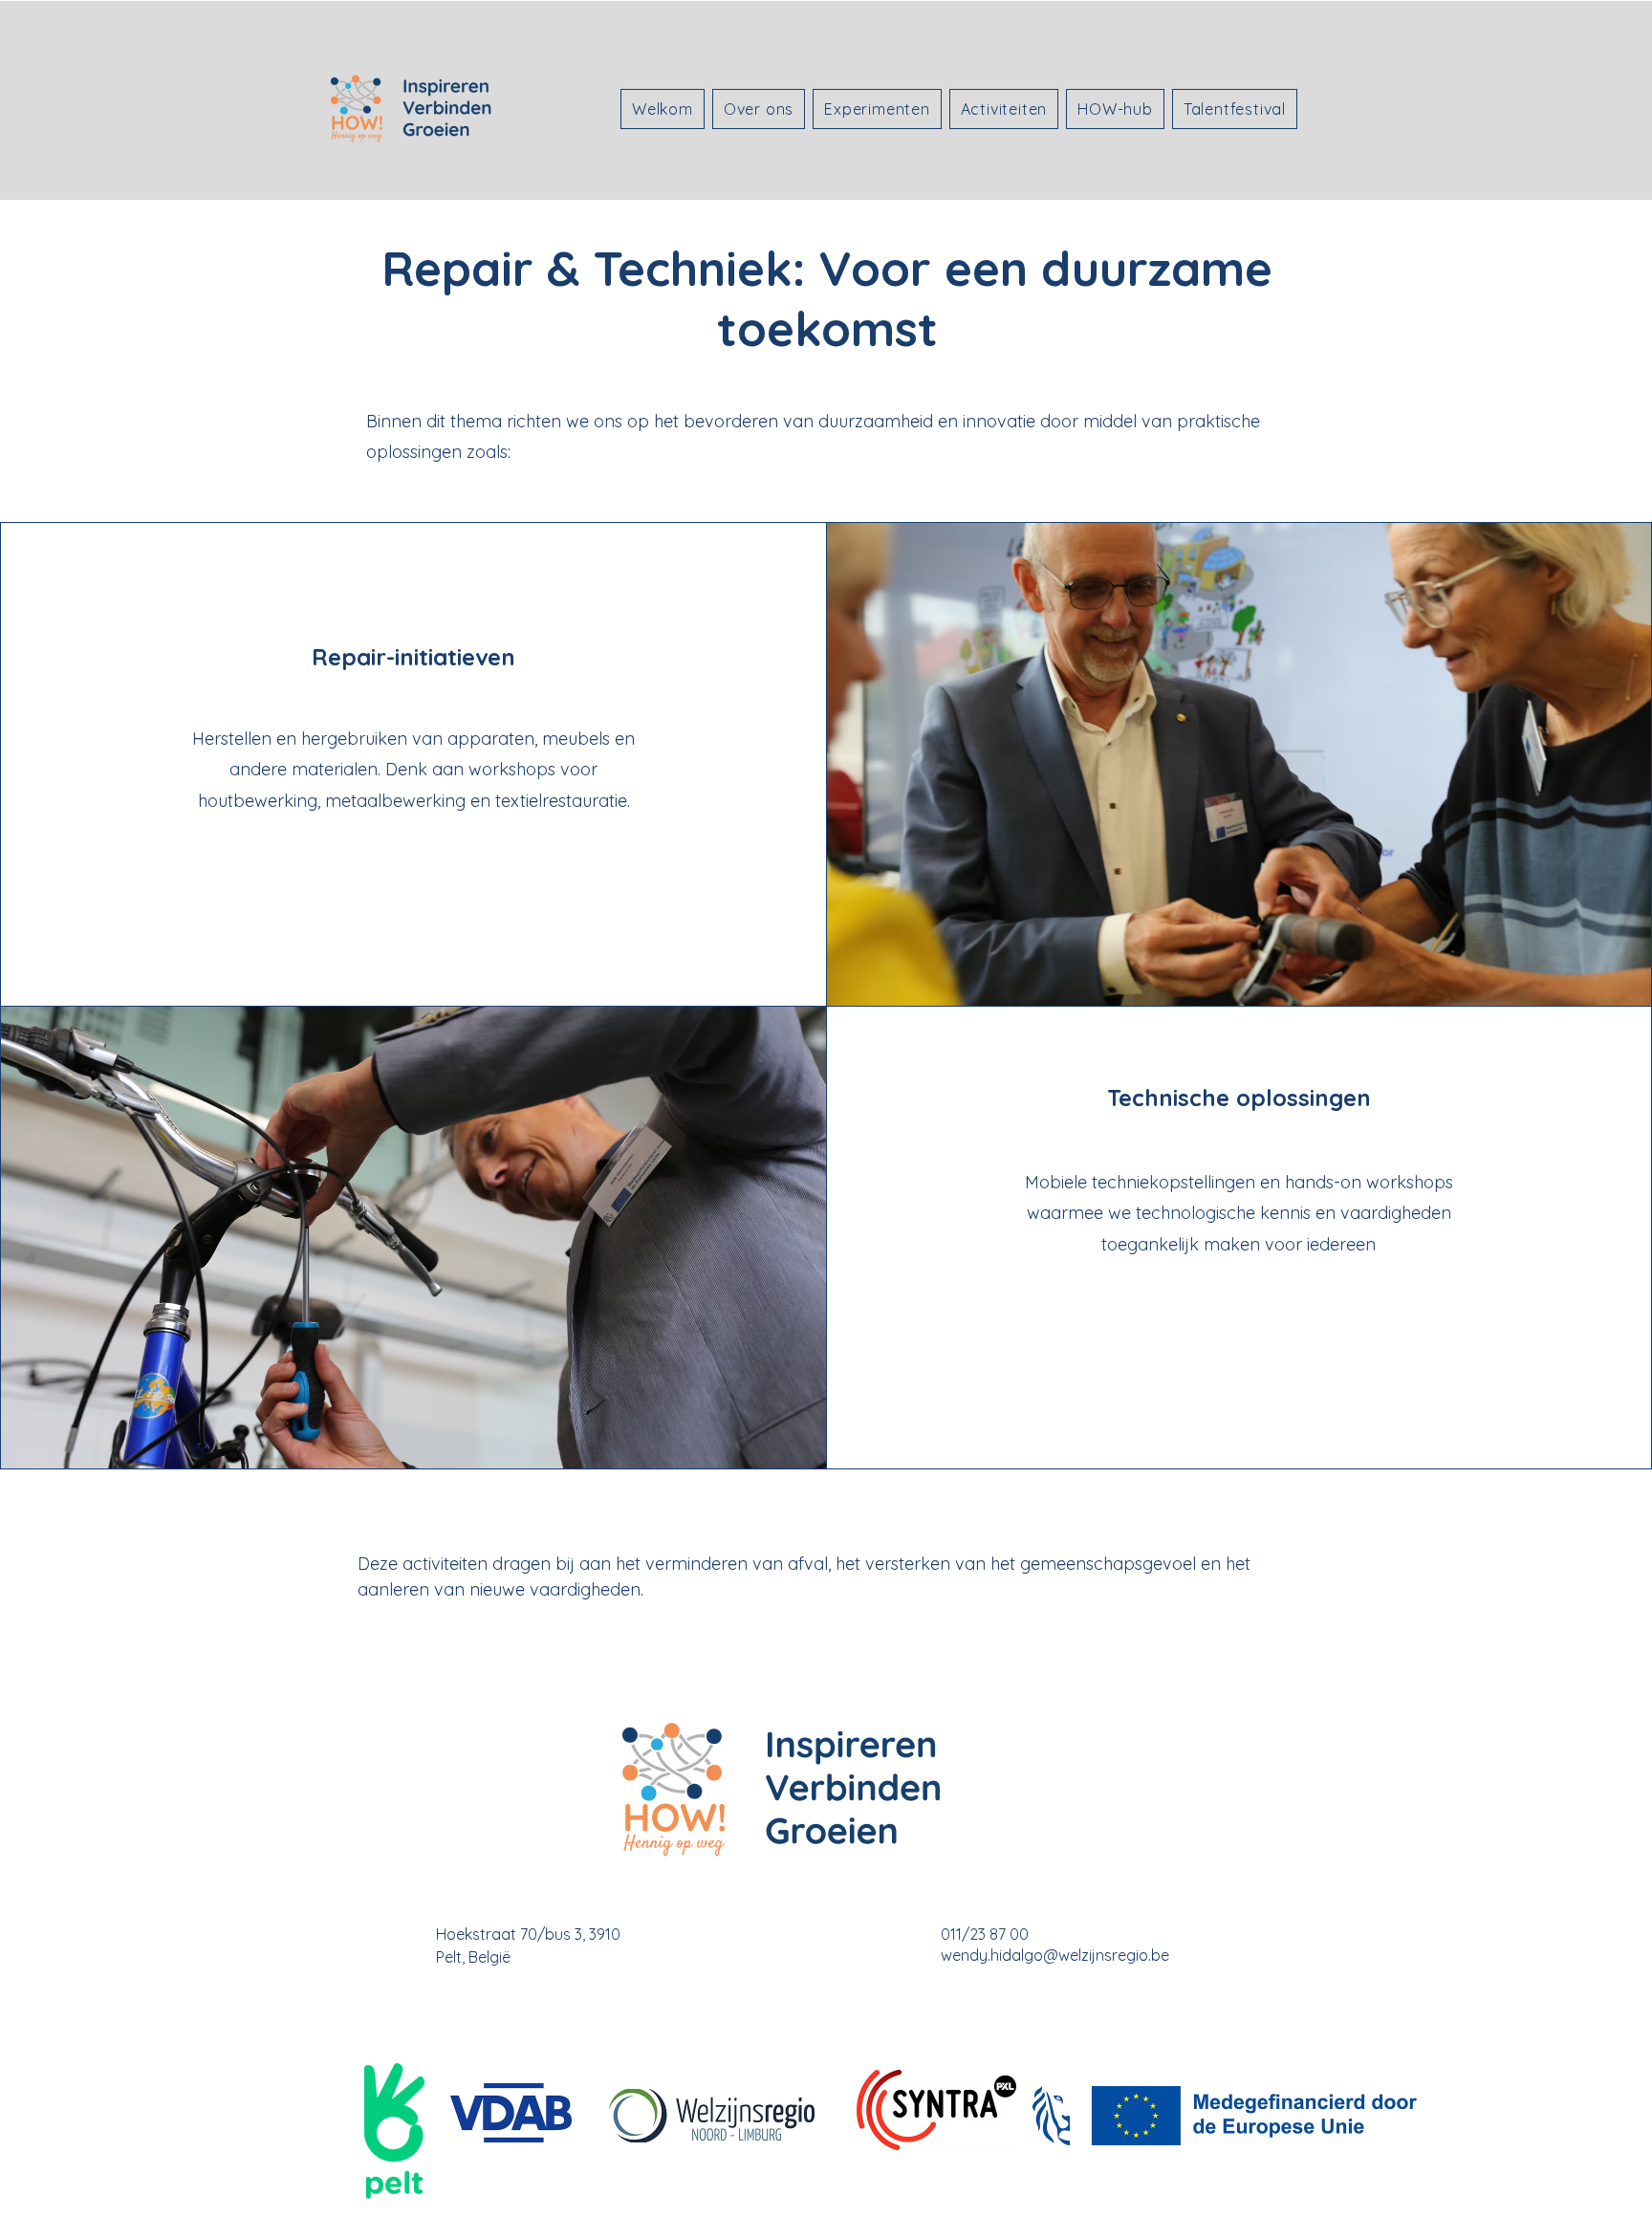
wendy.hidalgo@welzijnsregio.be (1055, 1955)
